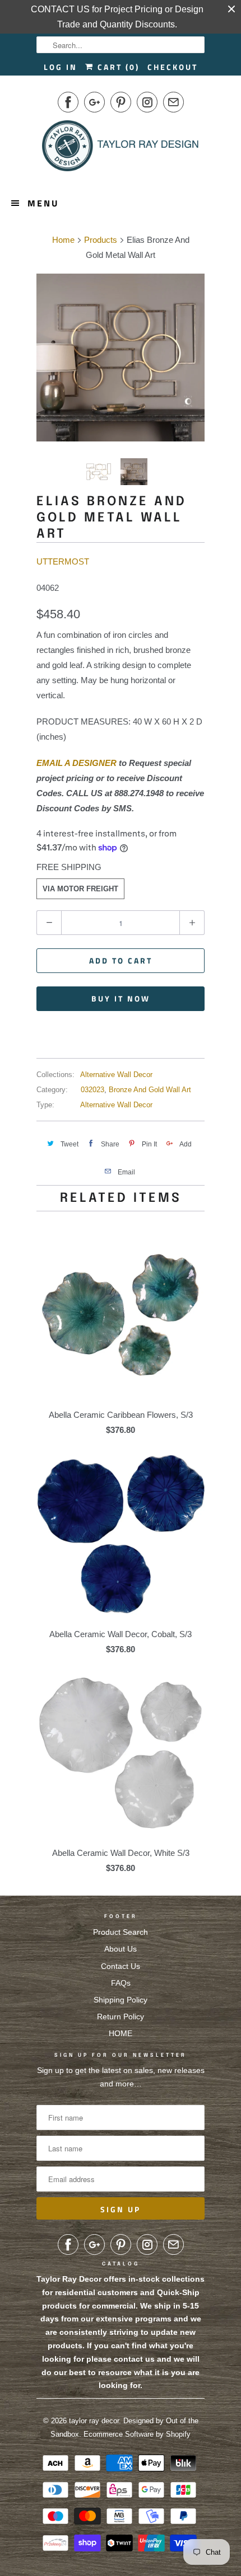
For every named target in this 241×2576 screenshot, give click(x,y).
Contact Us (121, 1966)
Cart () (117, 67)
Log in (61, 67)
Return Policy (121, 2016)
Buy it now (121, 998)
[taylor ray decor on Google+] (94, 102)
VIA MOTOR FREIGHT (80, 889)
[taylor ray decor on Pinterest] (121, 102)
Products (101, 240)
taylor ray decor (94, 2421)
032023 (92, 1090)
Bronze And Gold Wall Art (150, 1090)
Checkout (173, 67)
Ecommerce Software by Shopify (137, 2434)
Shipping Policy (121, 2000)
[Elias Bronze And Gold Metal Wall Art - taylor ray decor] (121, 358)
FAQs (121, 1983)
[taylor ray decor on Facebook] (68, 102)
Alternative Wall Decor (116, 1075)
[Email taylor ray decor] (173, 102)
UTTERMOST (63, 561)
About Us (121, 1949)
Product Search (121, 1932)
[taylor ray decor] (121, 149)
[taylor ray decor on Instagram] (147, 102)
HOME (121, 2033)
